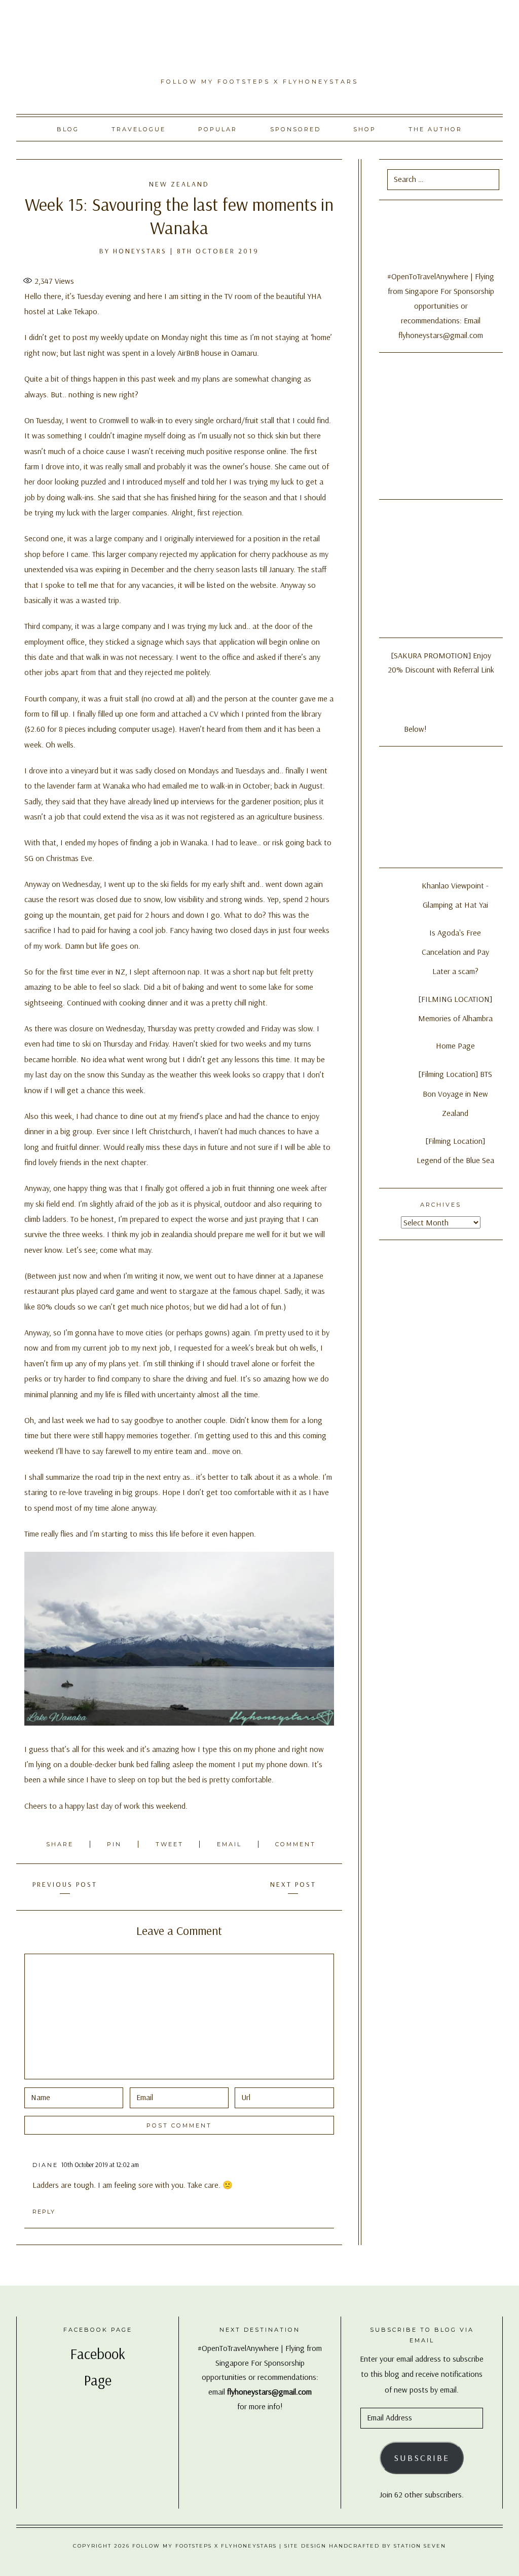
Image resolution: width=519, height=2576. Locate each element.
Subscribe (422, 2458)
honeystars (140, 251)
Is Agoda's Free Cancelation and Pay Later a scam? (455, 952)
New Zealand (179, 184)
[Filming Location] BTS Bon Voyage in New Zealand (455, 1093)
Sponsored (295, 129)
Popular (218, 129)
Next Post (293, 1884)
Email (231, 1844)
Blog (68, 129)
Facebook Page (98, 2330)
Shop (365, 129)
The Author (435, 129)
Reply (44, 2212)
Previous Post (65, 1884)
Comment (295, 1844)
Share (61, 1844)
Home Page (455, 1046)
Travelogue (139, 129)
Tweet (171, 1844)
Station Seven (420, 2546)
